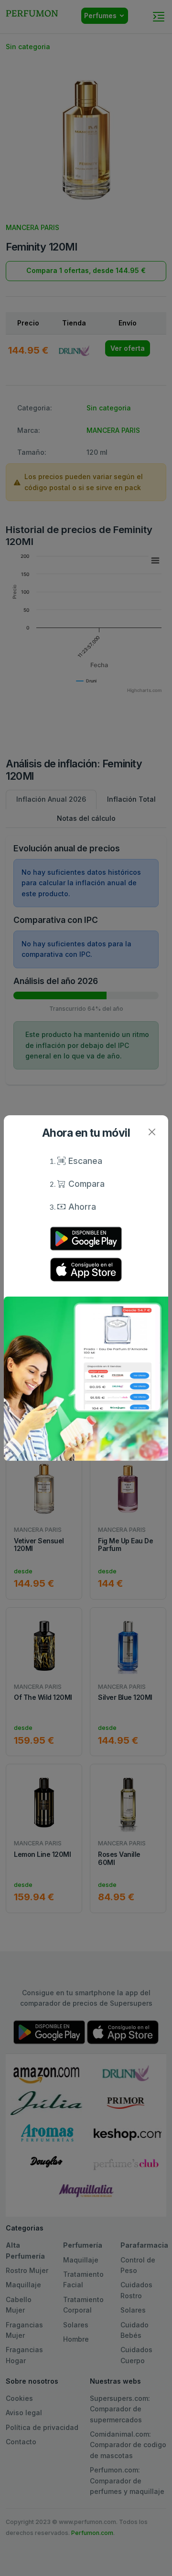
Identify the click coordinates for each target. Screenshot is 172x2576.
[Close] (152, 1132)
